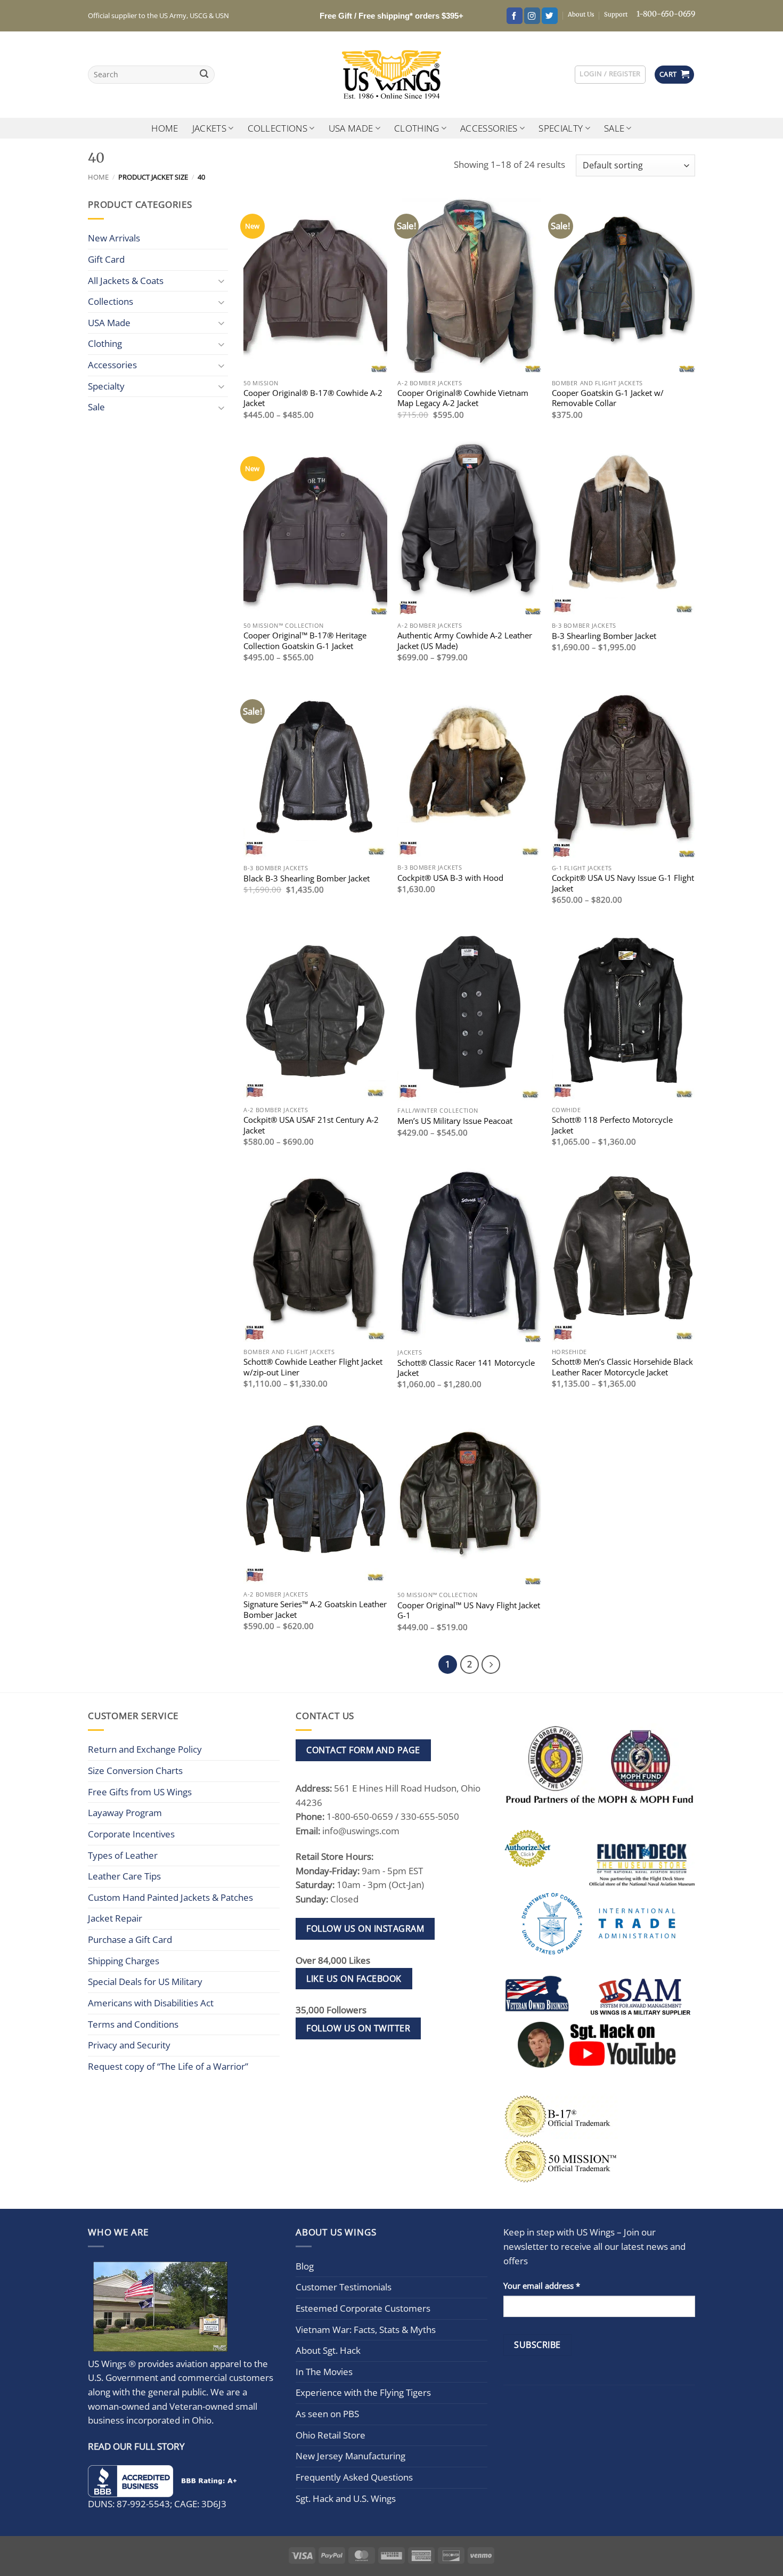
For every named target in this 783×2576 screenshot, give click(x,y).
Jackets (209, 128)
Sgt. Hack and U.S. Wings (346, 2498)
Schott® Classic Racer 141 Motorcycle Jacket (466, 1368)
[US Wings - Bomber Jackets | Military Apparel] (392, 75)
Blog (305, 2266)
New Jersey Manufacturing (350, 2456)
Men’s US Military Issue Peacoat (455, 1121)
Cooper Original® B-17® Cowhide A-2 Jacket (313, 398)
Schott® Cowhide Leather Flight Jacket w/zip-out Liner (313, 1367)
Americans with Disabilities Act (151, 2003)
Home (165, 128)
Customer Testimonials (344, 2287)
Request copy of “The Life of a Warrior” (168, 2066)
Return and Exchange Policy (145, 1749)
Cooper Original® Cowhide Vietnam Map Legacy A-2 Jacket (463, 398)
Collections (278, 128)
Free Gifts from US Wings (140, 1792)
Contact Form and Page (363, 1750)
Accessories (489, 128)
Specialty (561, 128)
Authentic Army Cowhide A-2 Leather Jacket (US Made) (465, 641)
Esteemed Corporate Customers (363, 2308)
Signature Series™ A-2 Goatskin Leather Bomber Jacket (315, 1609)
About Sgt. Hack (328, 2350)
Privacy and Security (129, 2045)
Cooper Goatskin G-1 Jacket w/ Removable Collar (608, 398)
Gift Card (106, 259)
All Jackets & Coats (126, 281)
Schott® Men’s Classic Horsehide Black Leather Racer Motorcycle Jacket (622, 1367)
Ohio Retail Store (331, 2435)
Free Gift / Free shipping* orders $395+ (391, 16)
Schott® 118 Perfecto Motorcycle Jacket (612, 1125)
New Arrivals (114, 238)
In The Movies (324, 2372)
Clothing (417, 128)
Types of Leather (123, 1855)
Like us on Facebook (354, 1979)
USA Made (351, 128)
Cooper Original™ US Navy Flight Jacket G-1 (469, 1610)
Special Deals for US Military (145, 1982)
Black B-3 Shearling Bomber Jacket (307, 878)
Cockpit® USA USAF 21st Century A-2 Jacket (311, 1125)
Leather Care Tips (124, 1876)
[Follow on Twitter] (550, 16)
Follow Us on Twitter (358, 2028)
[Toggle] (222, 281)
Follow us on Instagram (365, 1929)
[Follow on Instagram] (532, 16)
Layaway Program (125, 1813)
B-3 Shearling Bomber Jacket (604, 636)
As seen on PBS (327, 2414)
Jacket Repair (115, 1918)
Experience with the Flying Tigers (363, 2392)
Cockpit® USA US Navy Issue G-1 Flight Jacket (623, 883)
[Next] (491, 1664)
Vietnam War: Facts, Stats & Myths (366, 2330)
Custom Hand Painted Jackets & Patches (170, 1897)
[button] (610, 74)
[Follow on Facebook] (515, 16)
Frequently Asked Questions (354, 2477)
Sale (614, 128)
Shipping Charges (124, 1961)
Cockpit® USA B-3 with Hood (450, 878)
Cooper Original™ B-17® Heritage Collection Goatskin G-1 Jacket (305, 641)
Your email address (542, 2286)
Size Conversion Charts (135, 1771)
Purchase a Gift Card (130, 1939)
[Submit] (204, 75)
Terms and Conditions (133, 2024)
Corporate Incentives (131, 1834)
